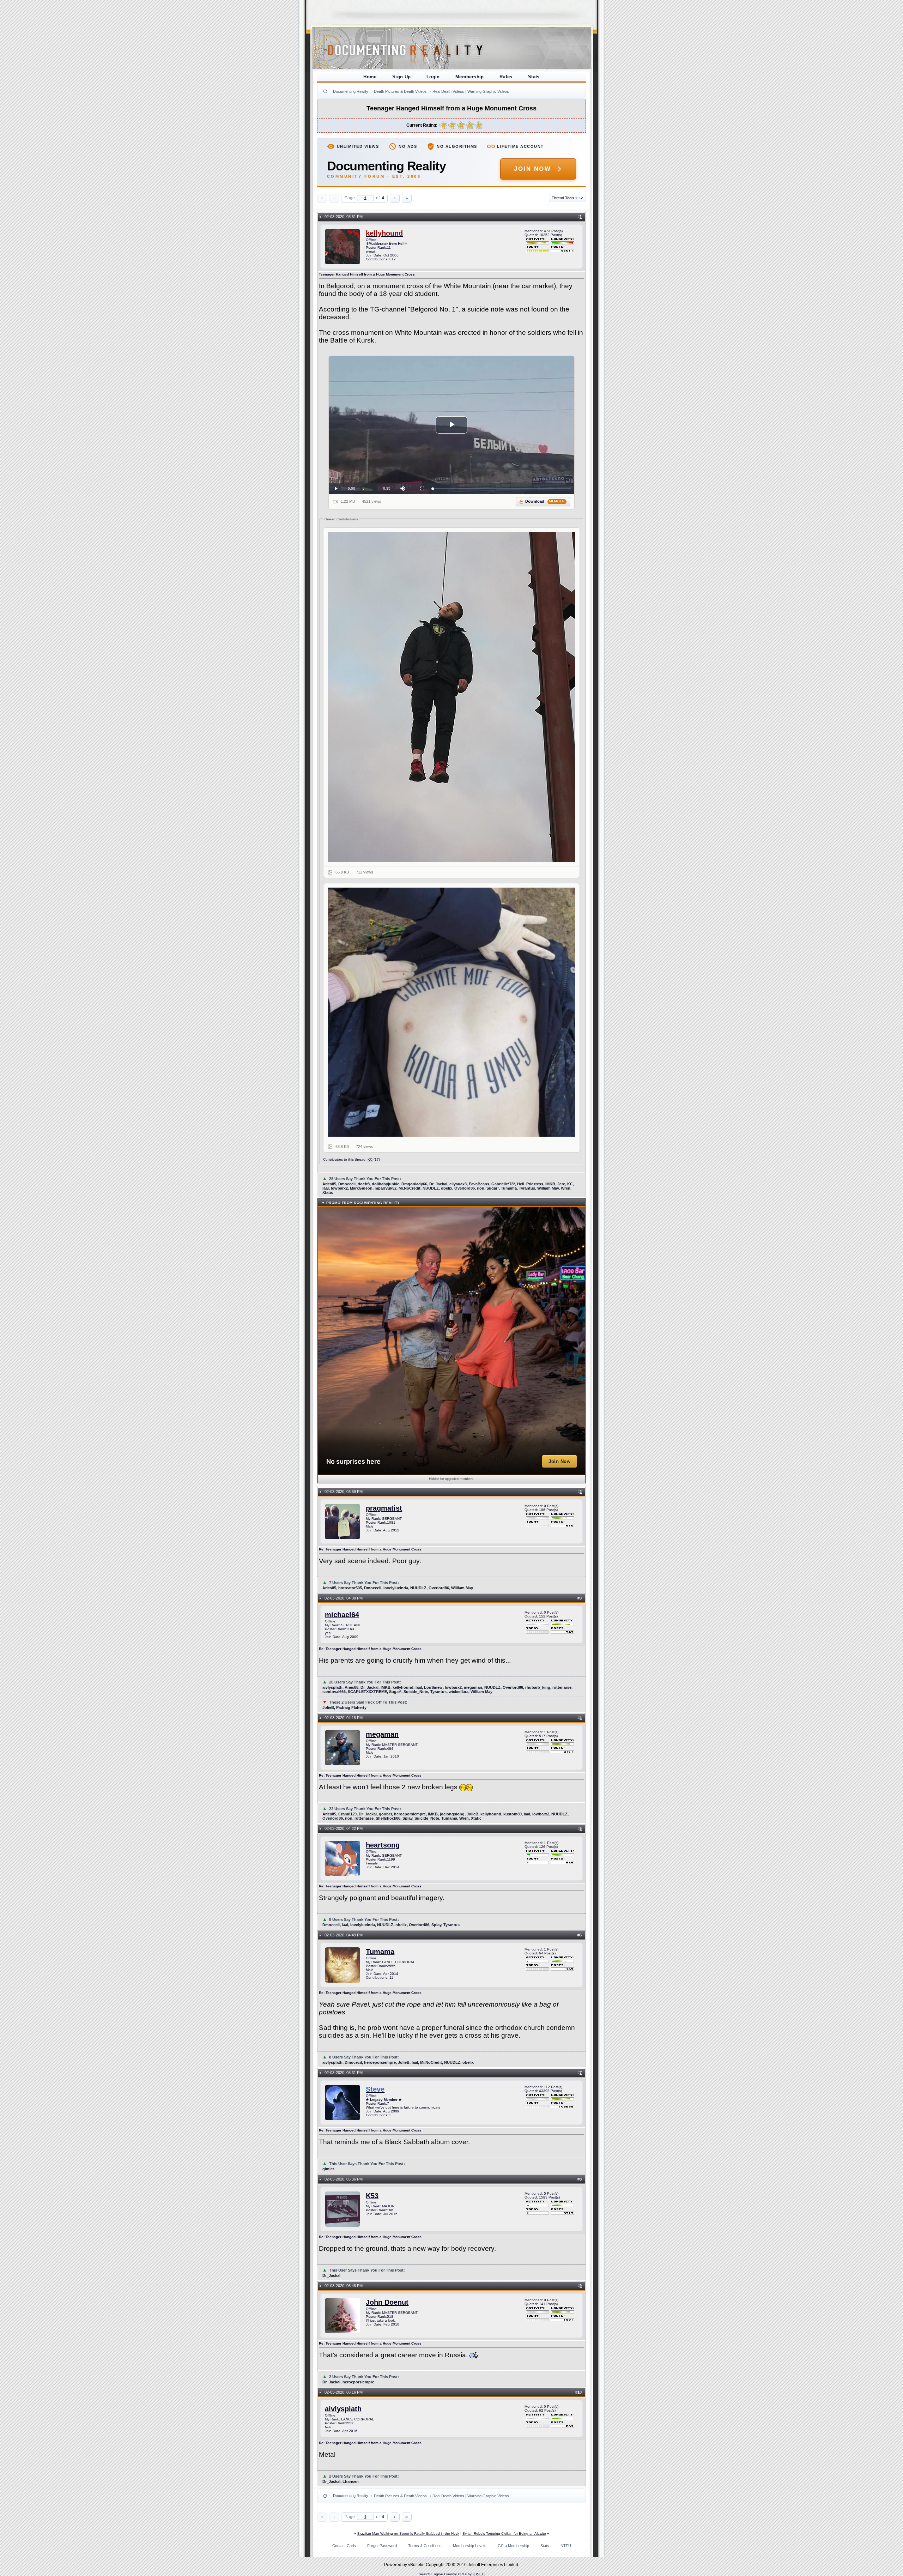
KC (370, 1159)
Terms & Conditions (425, 2546)
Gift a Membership (513, 2546)
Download (545, 501)
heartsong (383, 1845)
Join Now (532, 169)
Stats (534, 77)
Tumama (380, 1952)
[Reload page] (325, 91)
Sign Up (402, 77)
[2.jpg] (451, 1012)
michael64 (342, 1615)
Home (370, 77)
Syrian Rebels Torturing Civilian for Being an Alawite (504, 2533)
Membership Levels (470, 2546)
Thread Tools (565, 198)
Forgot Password (382, 2546)
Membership (470, 77)
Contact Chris (344, 2546)
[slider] (502, 489)
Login (433, 77)
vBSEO (479, 2574)
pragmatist (384, 1508)
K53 (372, 2196)
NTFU (566, 2546)
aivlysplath (343, 2409)
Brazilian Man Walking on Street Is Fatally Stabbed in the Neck (408, 2533)
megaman (382, 1734)
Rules (506, 77)
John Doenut (387, 2302)
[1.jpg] (451, 697)
